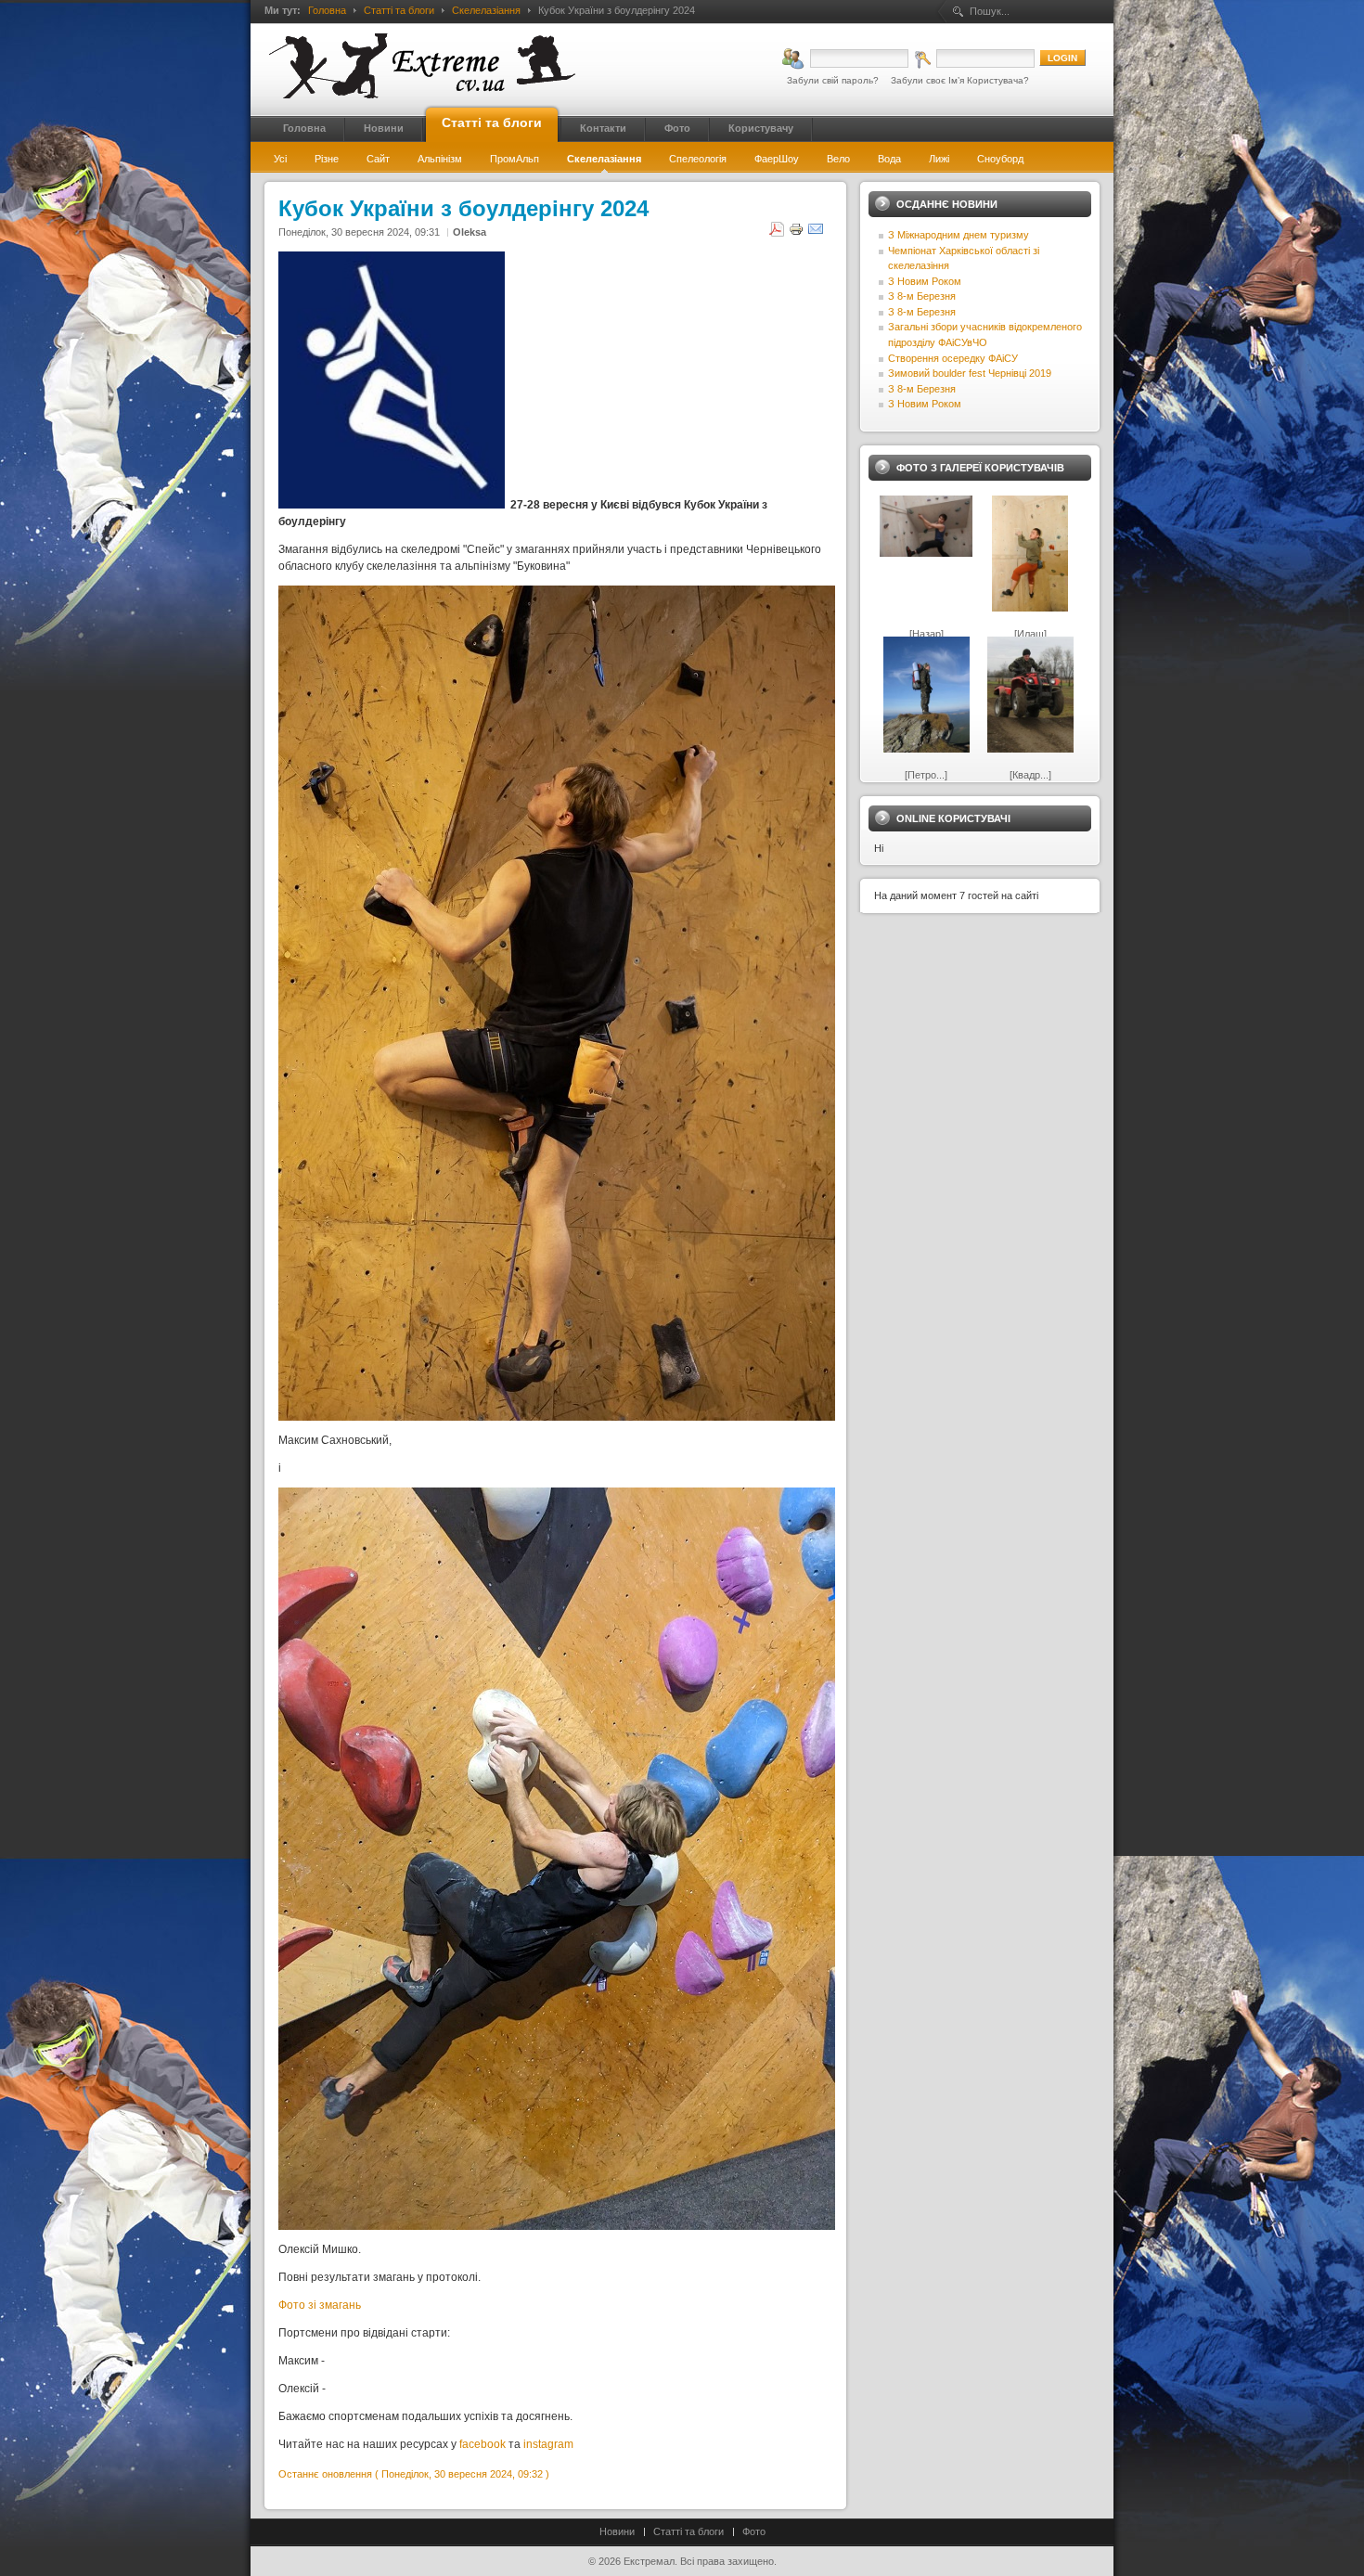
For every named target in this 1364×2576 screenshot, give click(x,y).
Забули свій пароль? (833, 80)
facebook (483, 2444)
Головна (327, 10)
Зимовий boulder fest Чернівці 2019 (970, 373)
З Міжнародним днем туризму (959, 235)
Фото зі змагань (321, 2305)
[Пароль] (974, 58)
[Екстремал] (422, 66)
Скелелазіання (486, 10)
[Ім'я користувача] (845, 58)
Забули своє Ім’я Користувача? (960, 80)
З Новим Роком (925, 281)
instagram (548, 2444)
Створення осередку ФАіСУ (953, 358)
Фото (754, 2531)
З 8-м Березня (922, 296)
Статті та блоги (399, 10)
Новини (617, 2531)
